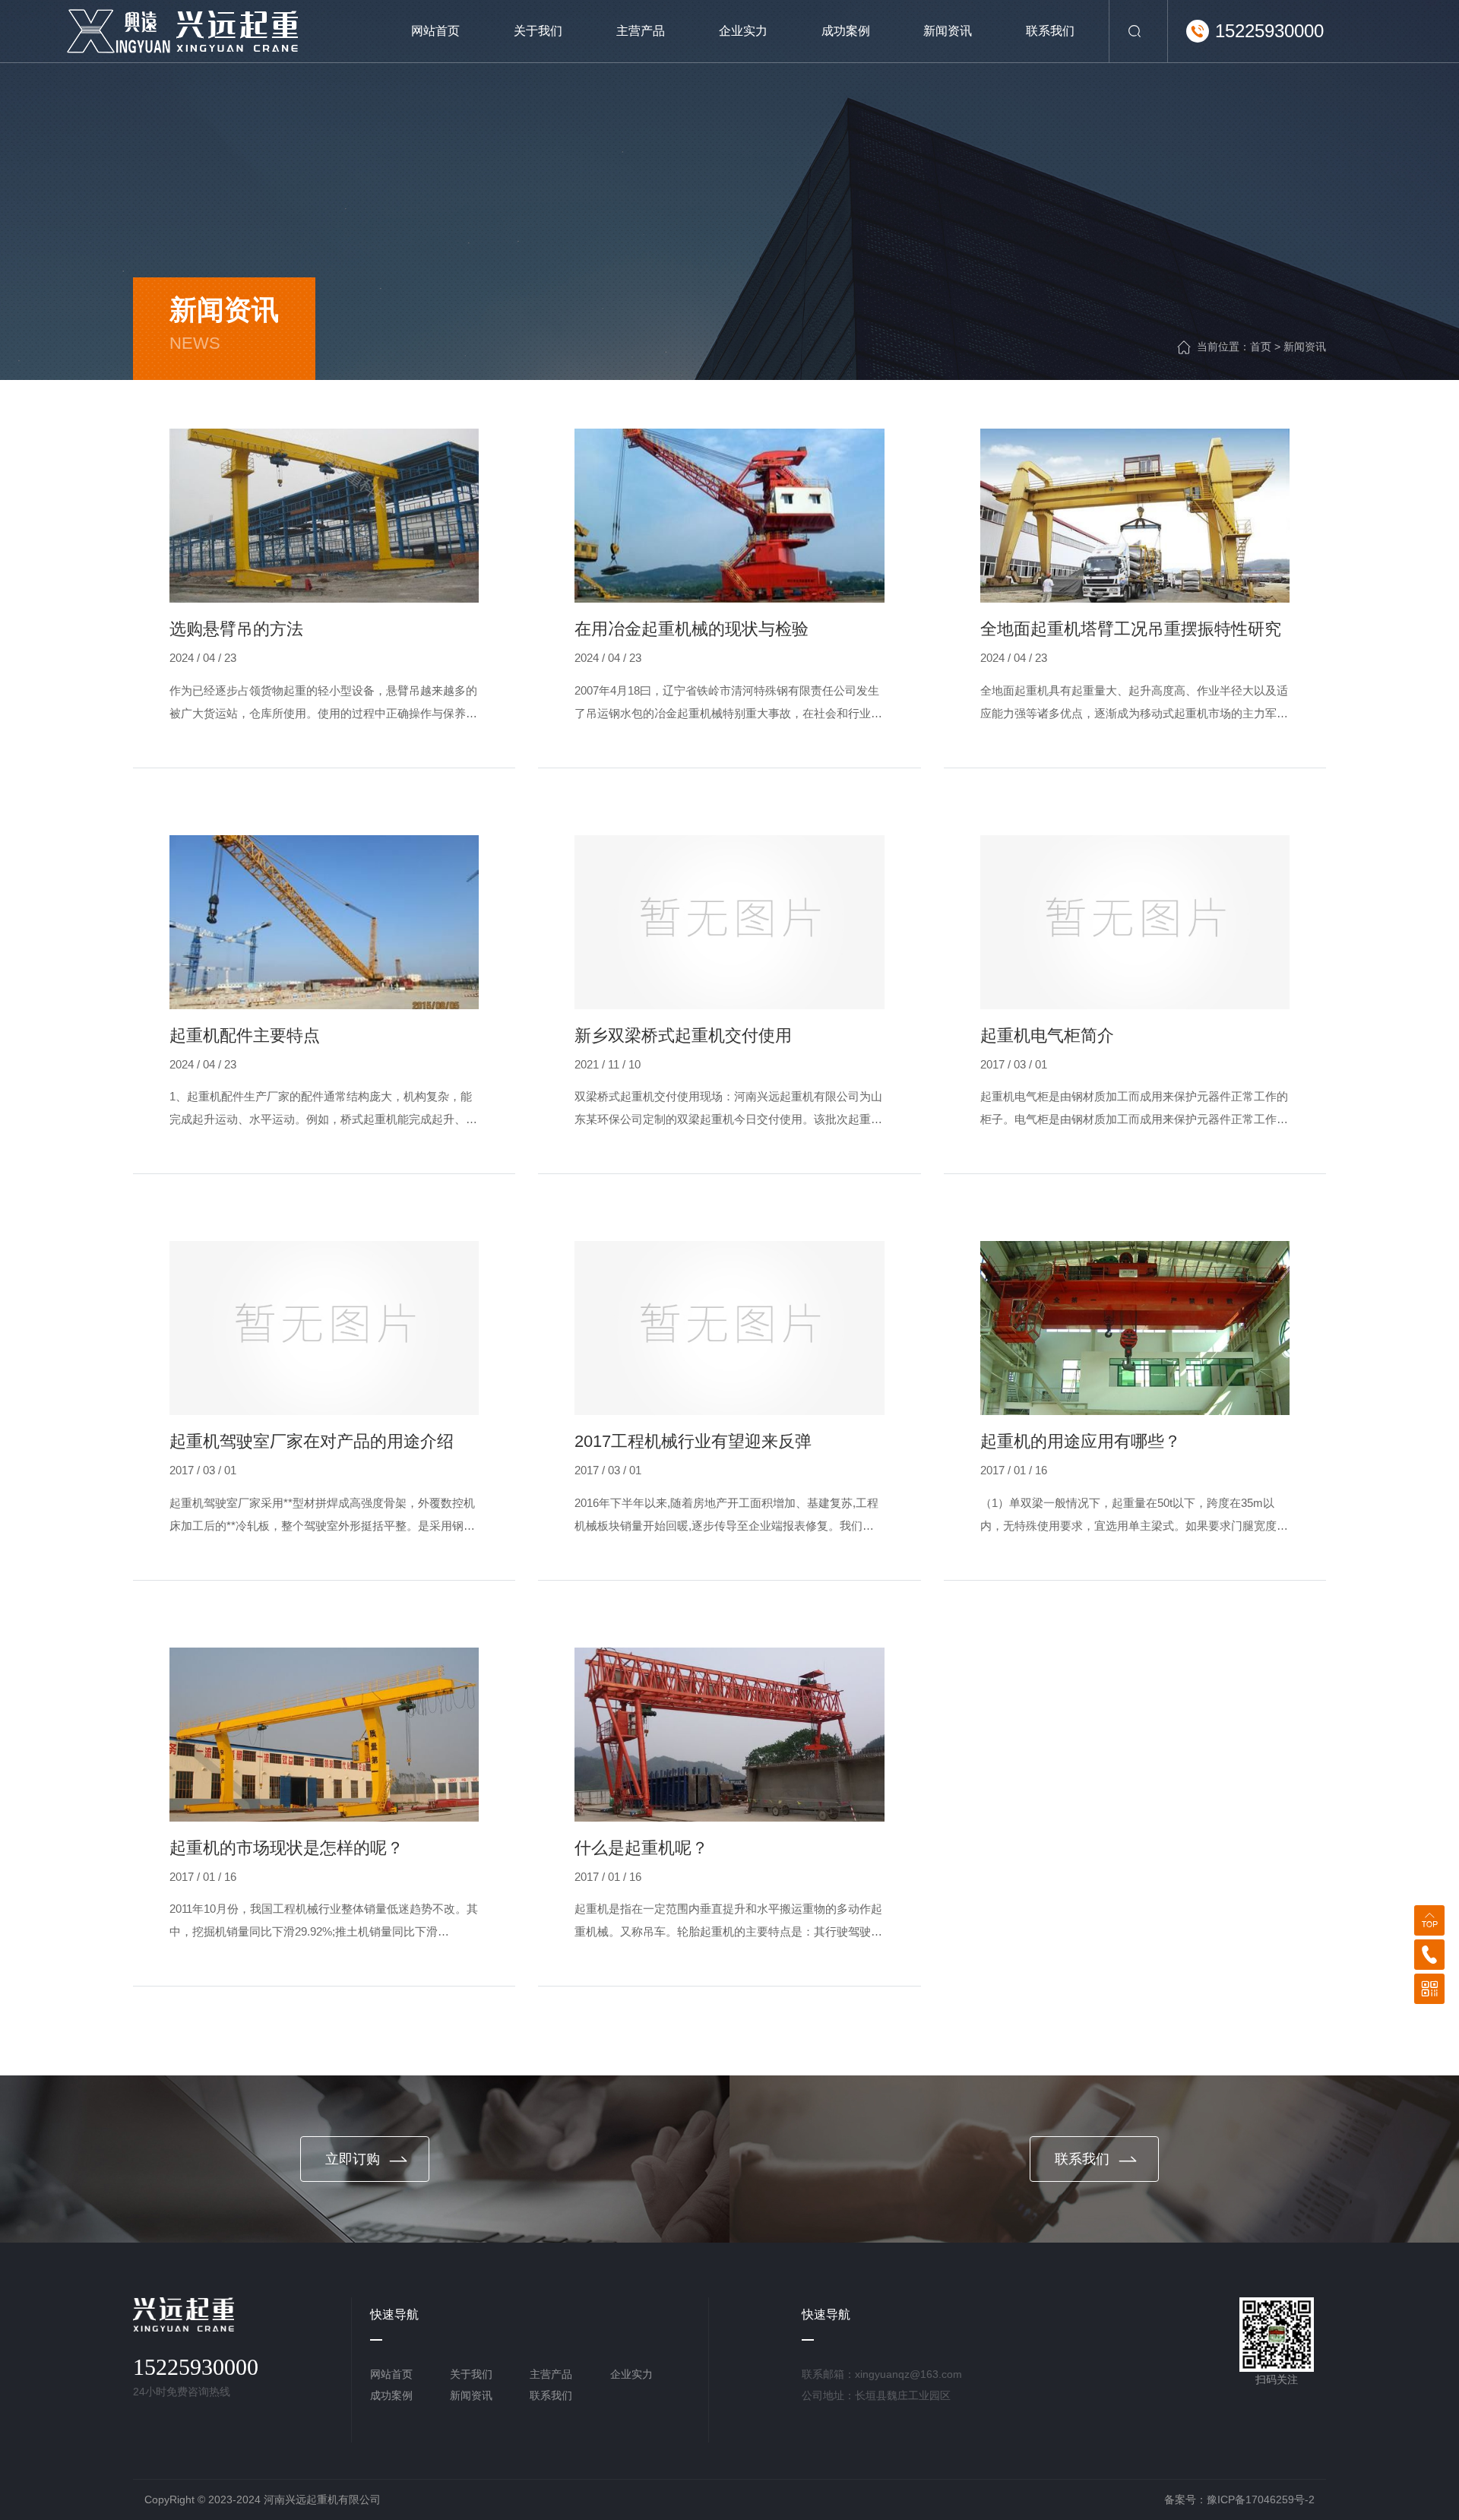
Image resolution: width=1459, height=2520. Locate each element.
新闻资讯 (1305, 347)
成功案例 (391, 2395)
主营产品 (551, 2374)
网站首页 (391, 2374)
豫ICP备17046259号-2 (1261, 2499)
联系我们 (551, 2395)
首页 (1261, 347)
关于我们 (471, 2374)
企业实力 (631, 2374)
